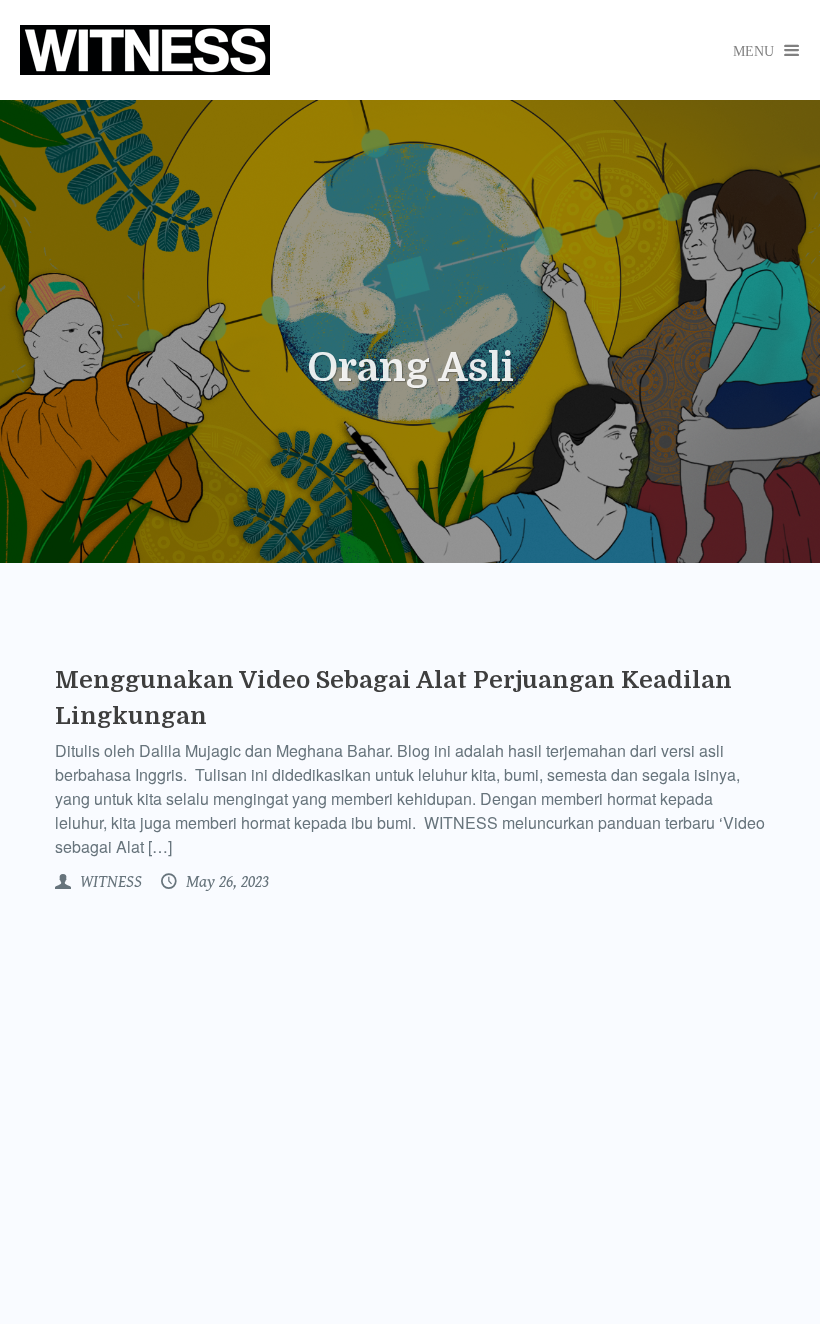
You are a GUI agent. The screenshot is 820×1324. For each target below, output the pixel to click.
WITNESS (109, 882)
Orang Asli (410, 368)
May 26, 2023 (225, 882)
